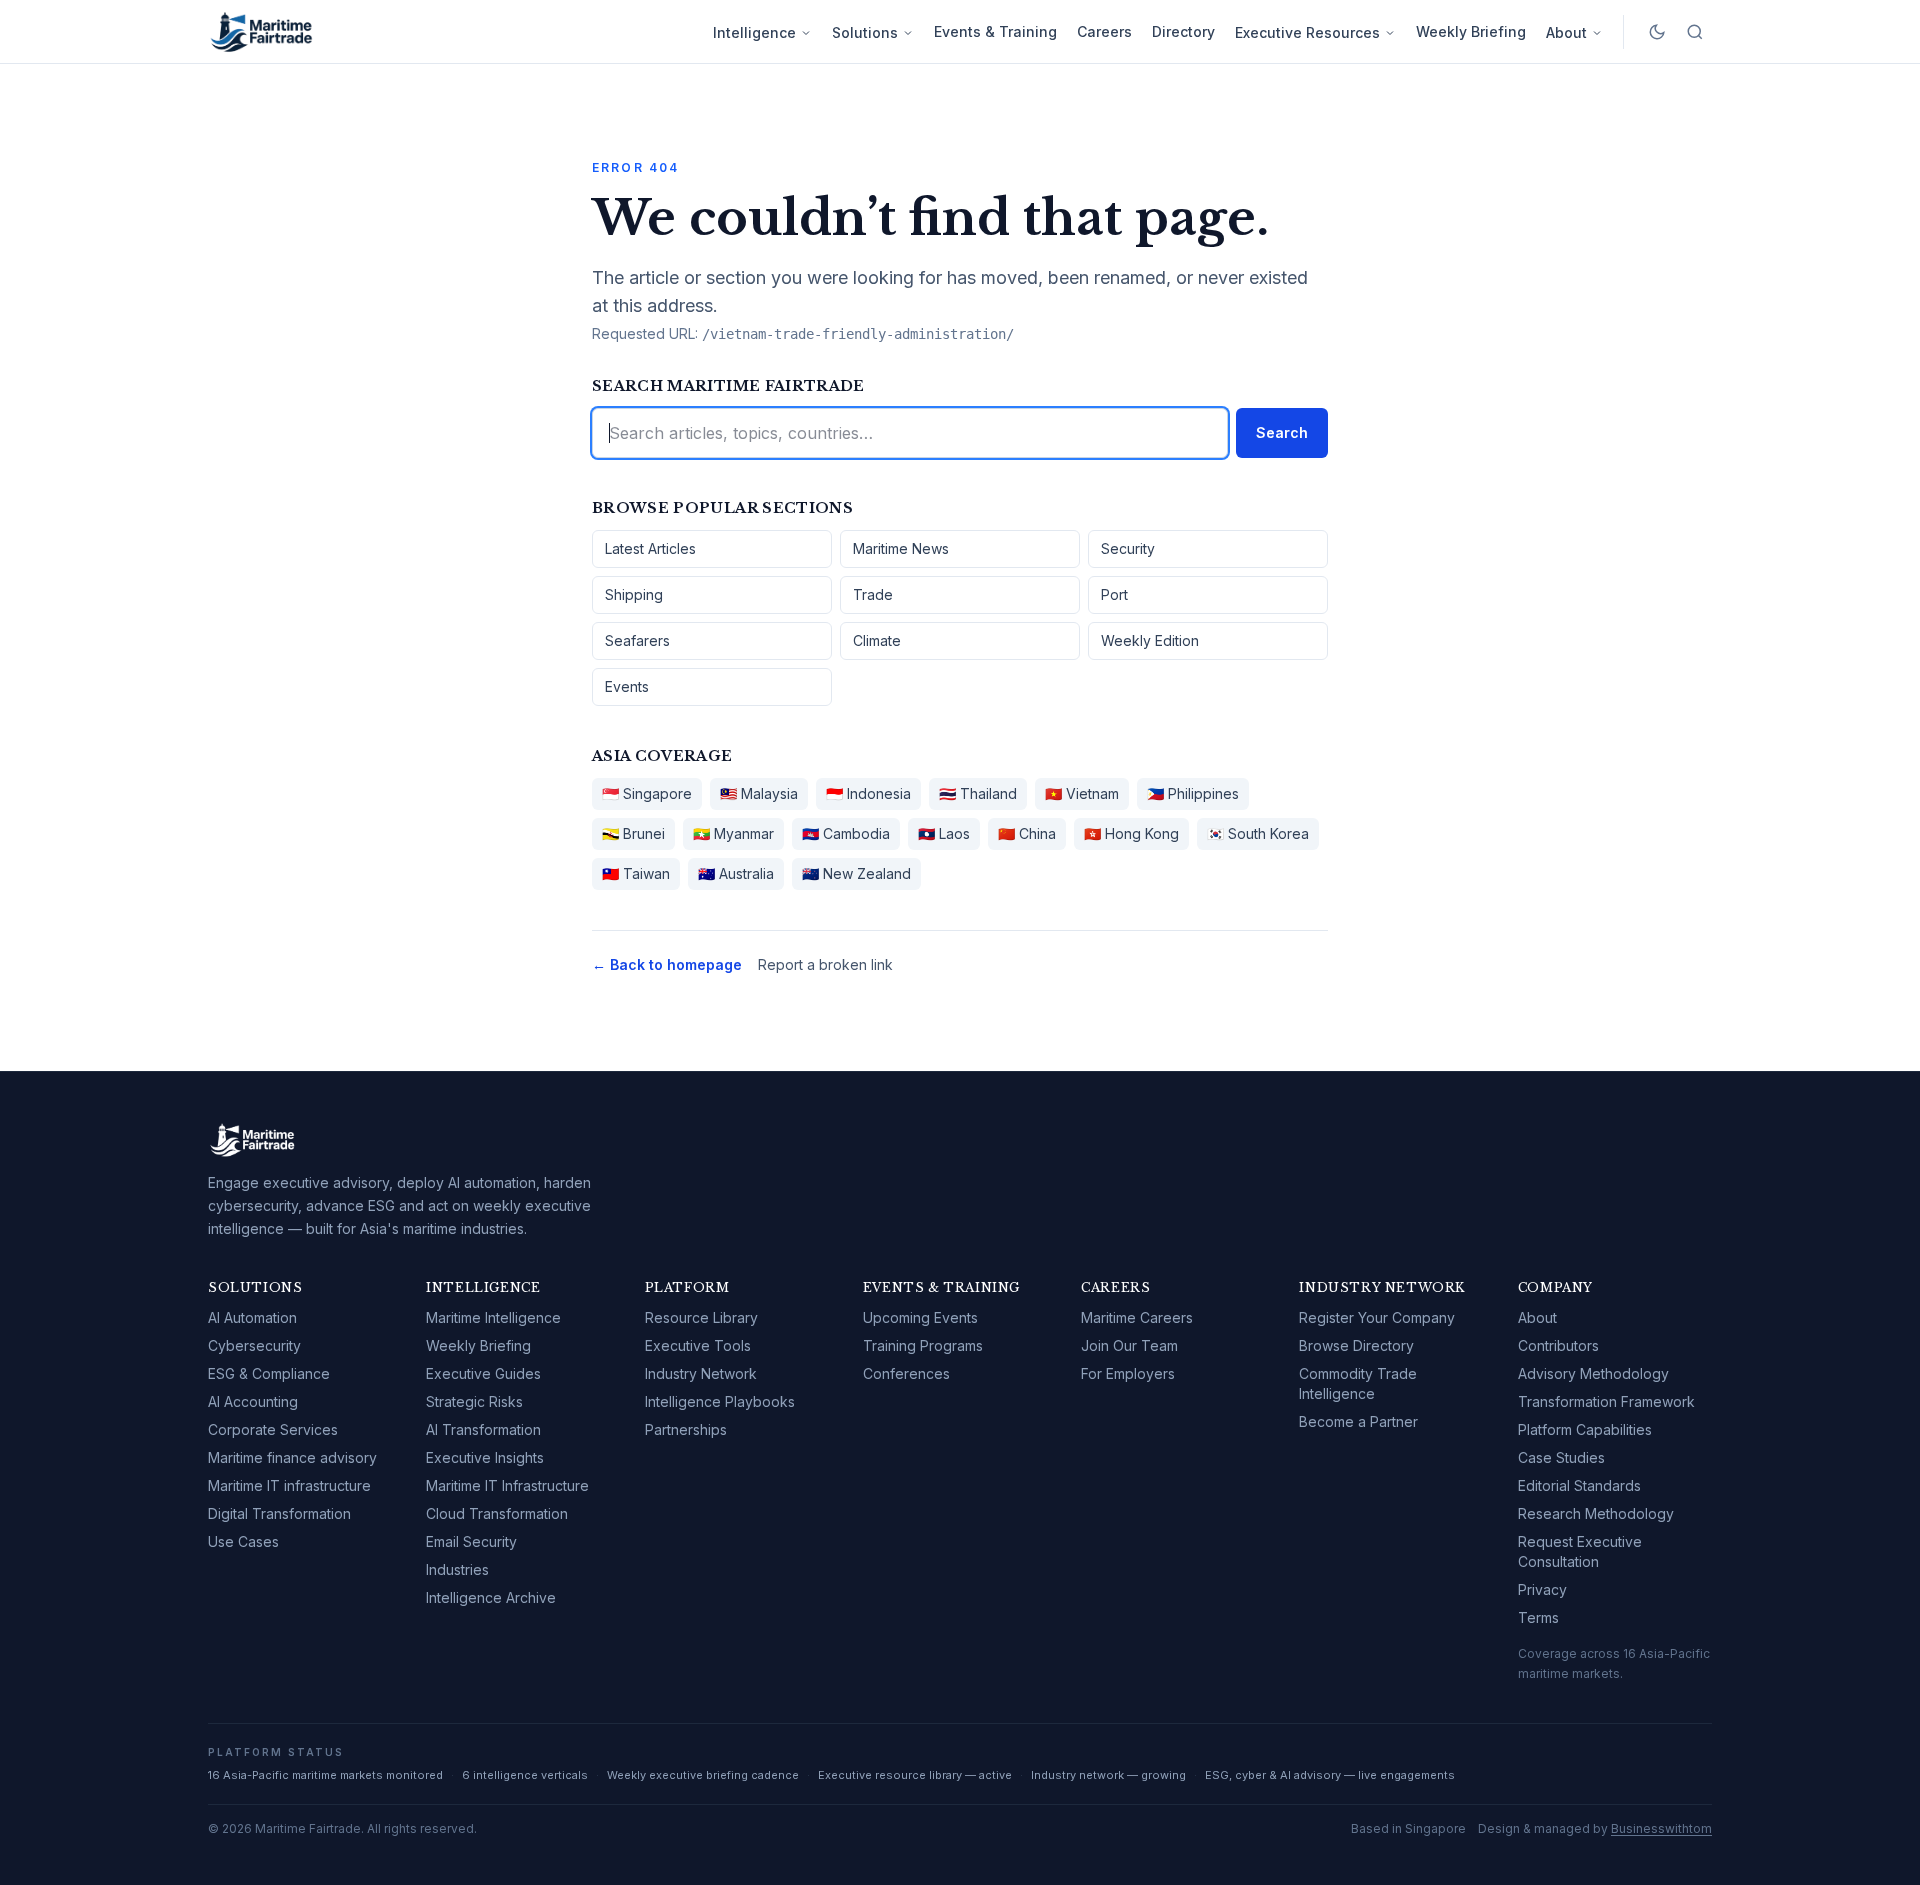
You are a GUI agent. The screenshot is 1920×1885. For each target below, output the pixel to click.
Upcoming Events (920, 1317)
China (1027, 833)
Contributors (1558, 1345)
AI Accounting (253, 1401)
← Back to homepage (667, 964)
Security (1128, 548)
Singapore (647, 793)
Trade (873, 594)
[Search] (1695, 32)
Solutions (865, 32)
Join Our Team (1129, 1345)
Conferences (906, 1373)
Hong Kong (1131, 833)
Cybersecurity (254, 1345)
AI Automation (252, 1317)
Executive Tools (698, 1345)
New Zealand (856, 873)
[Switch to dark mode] (1657, 32)
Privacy (1542, 1589)
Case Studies (1561, 1457)
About (1566, 32)
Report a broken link (825, 964)
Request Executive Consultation (1580, 1551)
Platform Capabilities (1585, 1429)
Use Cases (243, 1541)
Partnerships (686, 1429)
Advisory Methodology (1593, 1373)
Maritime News (901, 548)
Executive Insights (485, 1457)
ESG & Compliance (269, 1373)
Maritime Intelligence (493, 1317)
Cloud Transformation (497, 1513)
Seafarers (637, 640)
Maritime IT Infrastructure (507, 1485)
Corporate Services (273, 1429)
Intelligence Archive (491, 1597)
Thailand (978, 793)
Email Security (471, 1541)
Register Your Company (1377, 1317)
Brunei (633, 833)
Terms (1538, 1617)
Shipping (634, 594)
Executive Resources (1307, 32)
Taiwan (636, 873)
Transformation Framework (1606, 1401)
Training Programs (923, 1345)
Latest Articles (650, 548)
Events (627, 686)
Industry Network (701, 1373)
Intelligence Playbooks (720, 1401)
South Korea (1258, 833)
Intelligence (754, 32)
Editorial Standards (1579, 1485)
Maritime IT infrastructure (289, 1485)
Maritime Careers (1137, 1317)
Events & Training (995, 31)
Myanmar (733, 833)
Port (1114, 594)
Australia (736, 873)
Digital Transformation (279, 1513)
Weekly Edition (1150, 640)
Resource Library (701, 1317)
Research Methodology (1596, 1513)
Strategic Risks (474, 1401)
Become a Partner (1358, 1421)
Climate (877, 640)
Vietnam (1082, 793)
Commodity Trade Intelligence (1358, 1383)
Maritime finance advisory (292, 1457)
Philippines (1193, 793)
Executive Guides (483, 1373)
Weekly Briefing (1471, 31)
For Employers (1128, 1373)
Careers (1104, 31)
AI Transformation (483, 1429)
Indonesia (868, 793)
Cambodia (846, 833)
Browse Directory (1356, 1345)
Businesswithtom (1661, 1828)
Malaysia (759, 793)
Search (1282, 432)
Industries (457, 1569)
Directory (1183, 31)
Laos (944, 833)
